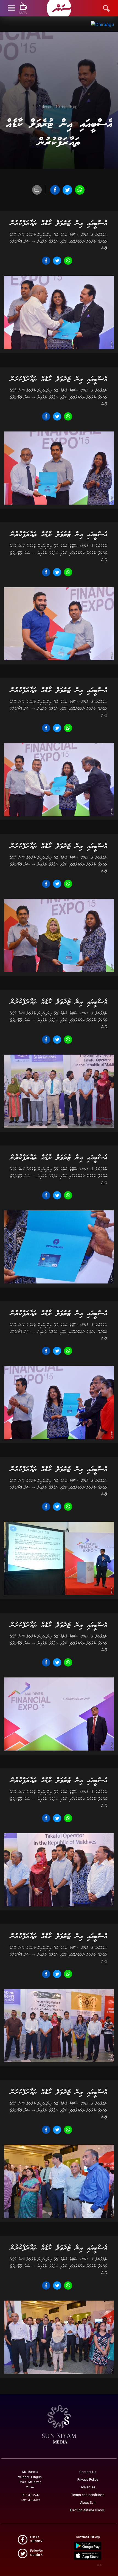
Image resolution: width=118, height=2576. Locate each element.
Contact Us (88, 2472)
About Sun (88, 2503)
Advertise (88, 2487)
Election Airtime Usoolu (88, 2510)
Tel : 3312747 (30, 2495)
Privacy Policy (88, 2480)
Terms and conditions (88, 2495)
